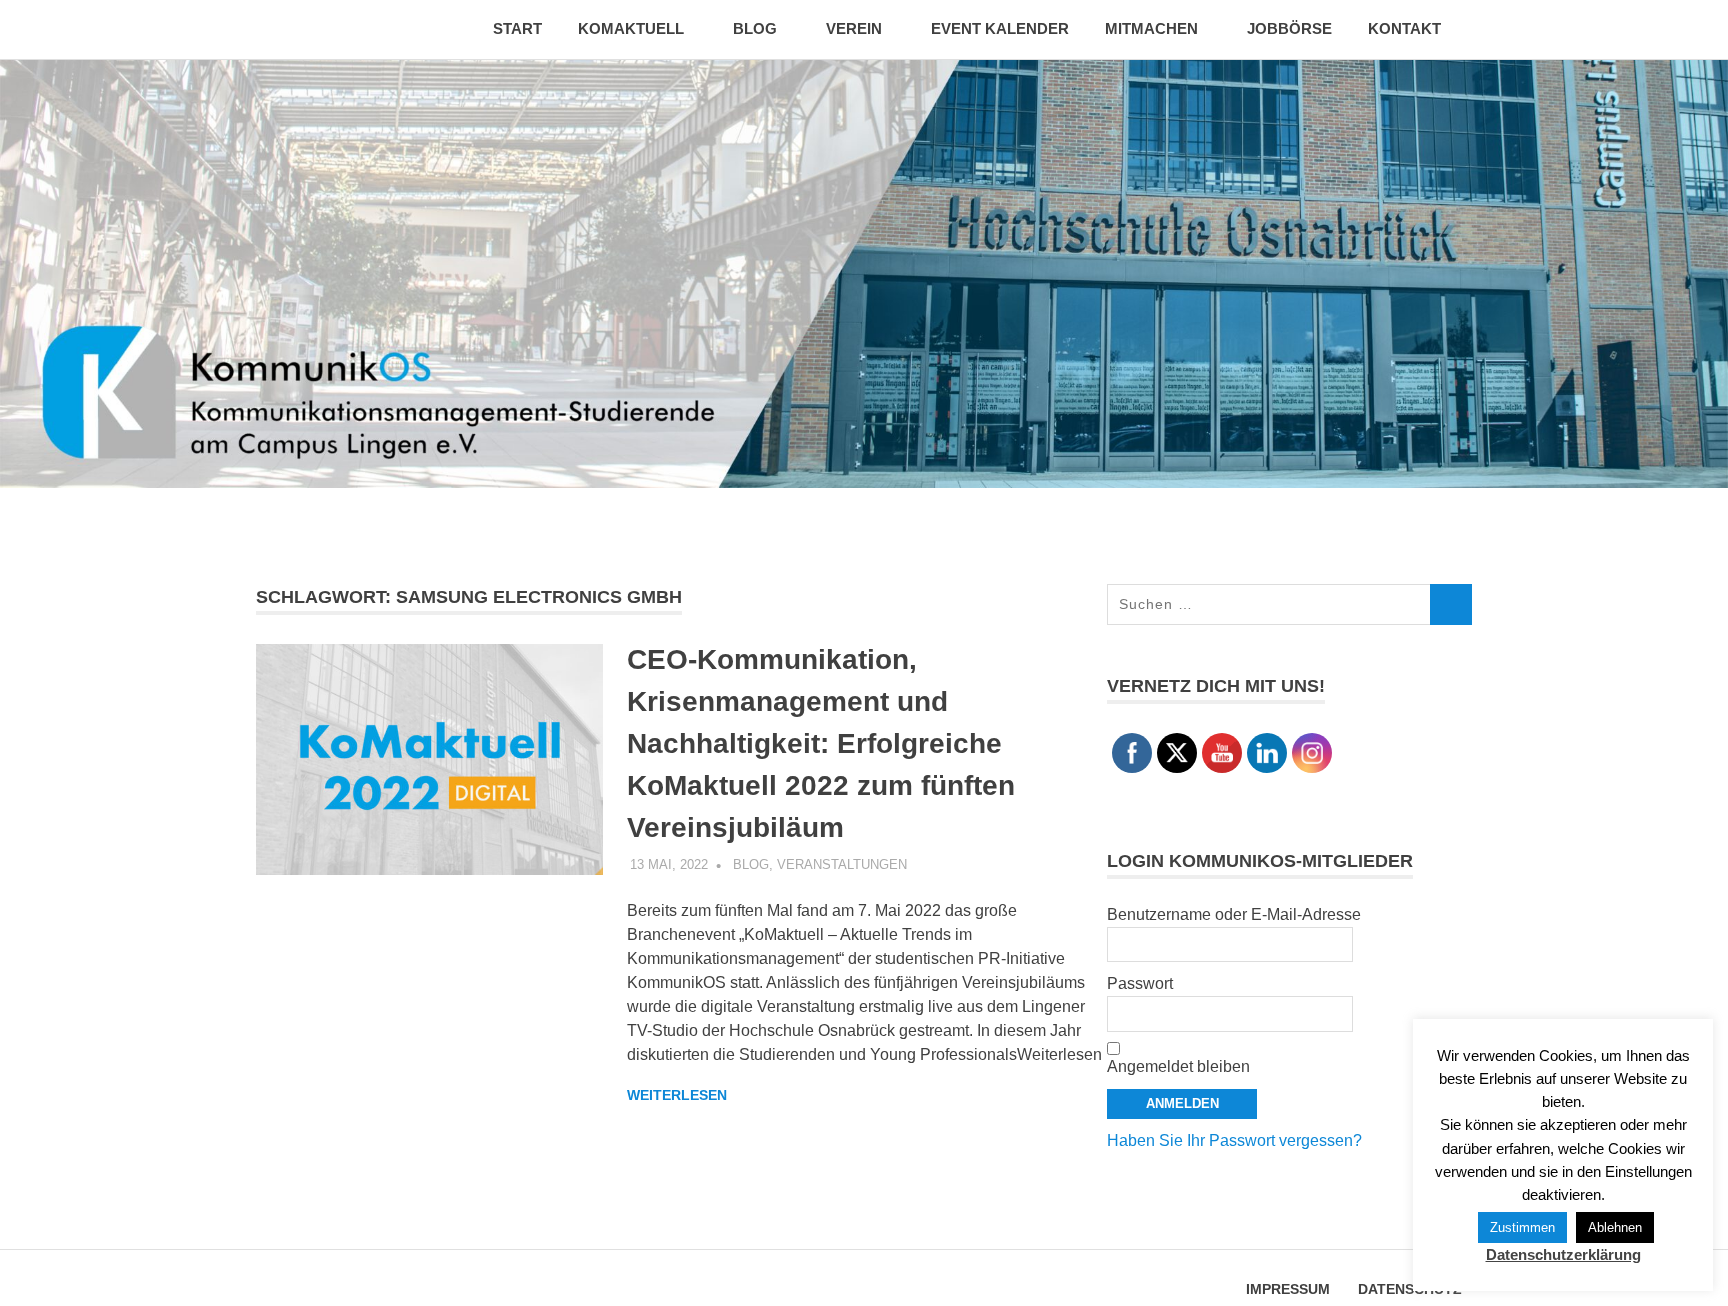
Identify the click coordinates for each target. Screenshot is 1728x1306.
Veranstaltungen (842, 864)
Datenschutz (1410, 1289)
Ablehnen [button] (1615, 1227)
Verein (854, 28)
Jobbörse (1289, 28)
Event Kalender (1000, 28)
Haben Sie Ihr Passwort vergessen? (1234, 1140)
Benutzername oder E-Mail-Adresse (1234, 914)
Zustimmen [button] (1522, 1227)
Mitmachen (1151, 28)
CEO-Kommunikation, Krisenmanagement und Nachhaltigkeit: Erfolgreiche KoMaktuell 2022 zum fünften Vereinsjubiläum (821, 743)
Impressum (1288, 1289)
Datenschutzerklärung (1563, 1254)
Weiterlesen (677, 1095)
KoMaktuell (631, 28)
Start (517, 28)
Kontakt (1404, 28)
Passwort (1140, 983)
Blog (755, 28)
